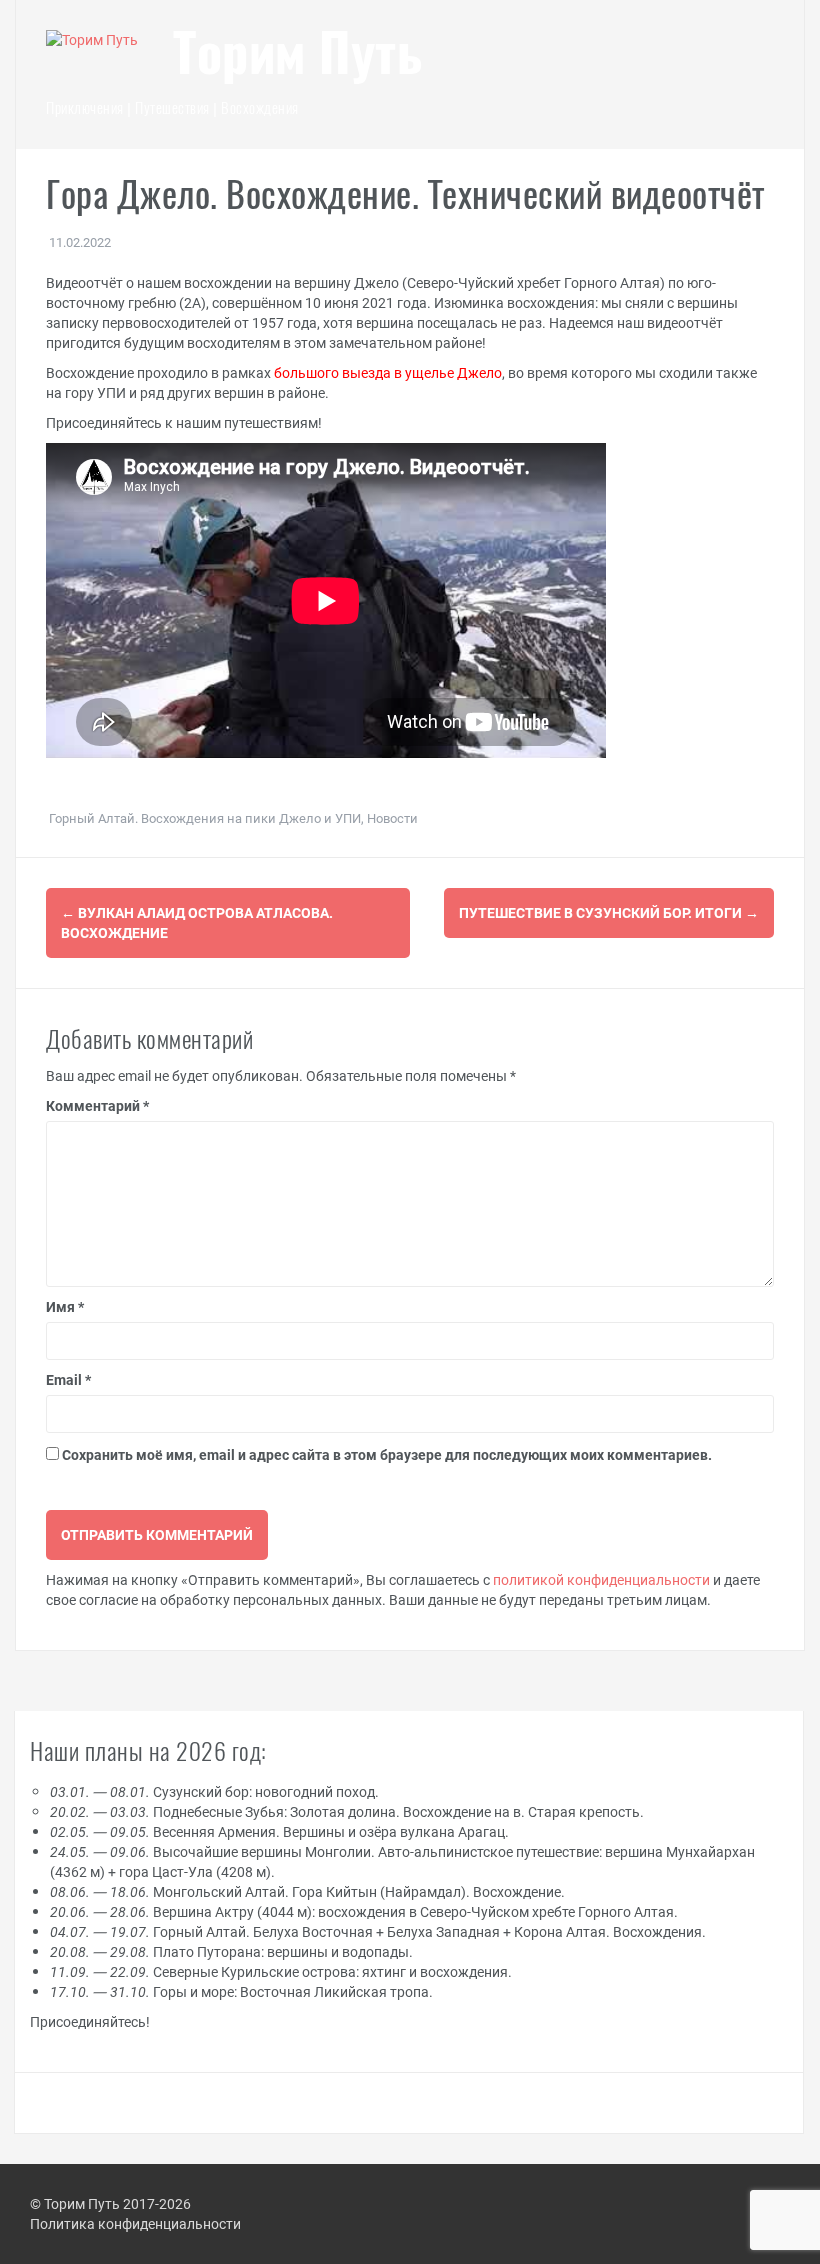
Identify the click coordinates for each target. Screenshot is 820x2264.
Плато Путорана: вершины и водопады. (231, 1951)
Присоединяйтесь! (90, 2021)
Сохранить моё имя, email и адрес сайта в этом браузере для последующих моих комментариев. (387, 1454)
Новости (392, 818)
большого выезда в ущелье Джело (388, 372)
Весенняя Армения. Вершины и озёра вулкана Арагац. (279, 1831)
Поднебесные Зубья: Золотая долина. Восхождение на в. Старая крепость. (347, 1811)
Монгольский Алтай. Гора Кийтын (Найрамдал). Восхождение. (307, 1891)
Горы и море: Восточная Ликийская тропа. (241, 1991)
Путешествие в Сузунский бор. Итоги (609, 912)
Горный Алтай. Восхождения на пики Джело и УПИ (205, 818)
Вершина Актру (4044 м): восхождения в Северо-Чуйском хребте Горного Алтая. (364, 1911)
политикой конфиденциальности (601, 1579)
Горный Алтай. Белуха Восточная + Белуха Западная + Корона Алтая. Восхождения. (378, 1931)
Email (68, 1379)
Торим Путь (298, 58)
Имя (65, 1306)
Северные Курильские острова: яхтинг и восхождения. (281, 1971)
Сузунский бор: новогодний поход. (214, 1791)
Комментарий (97, 1105)
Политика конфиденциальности (135, 2223)
